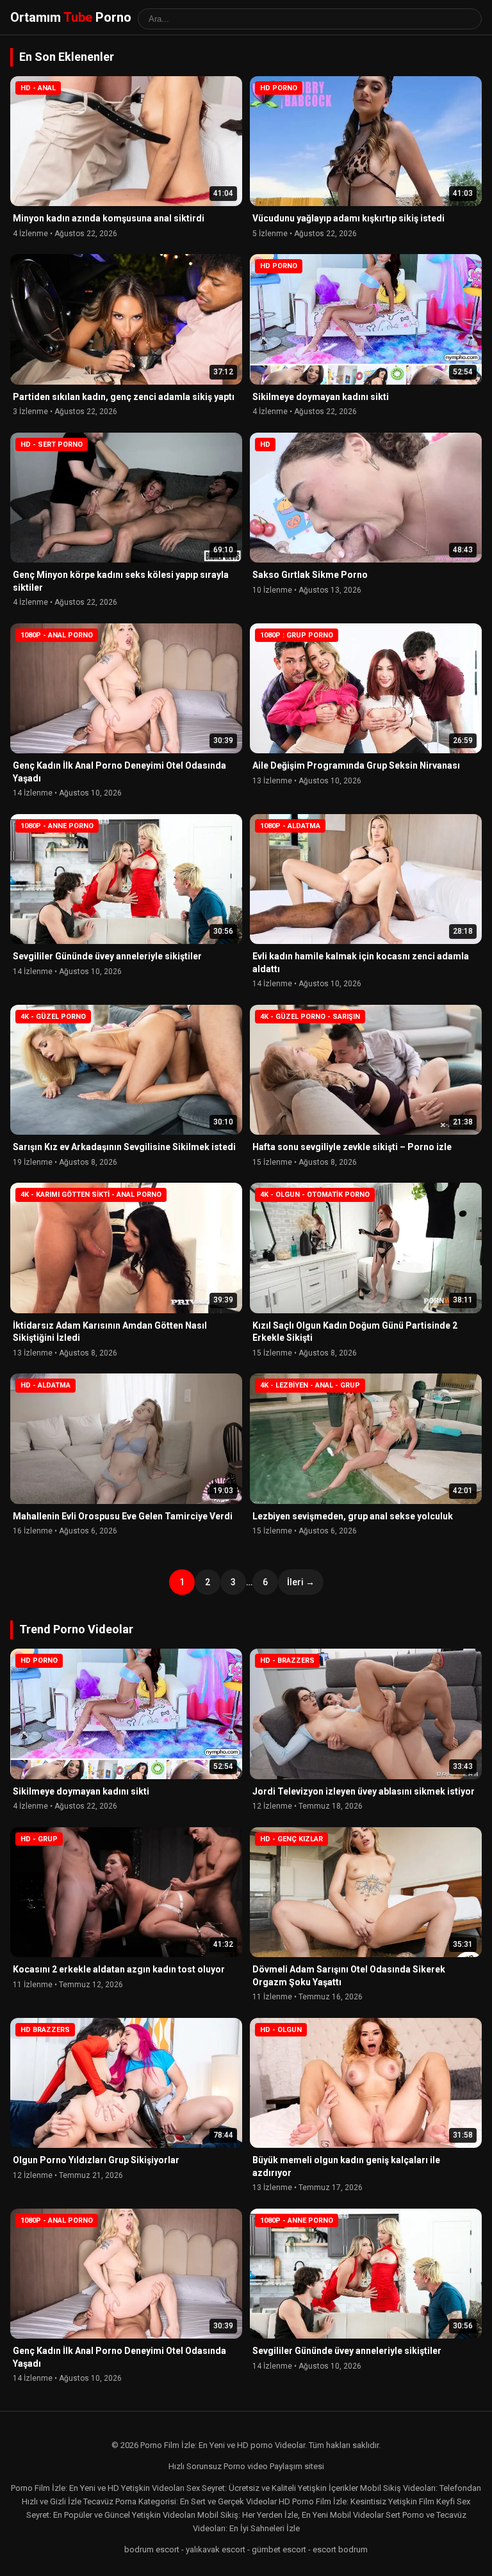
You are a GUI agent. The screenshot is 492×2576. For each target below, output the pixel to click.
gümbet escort (279, 2549)
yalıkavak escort (216, 2549)
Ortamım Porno (71, 17)
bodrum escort (152, 2549)
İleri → (301, 1582)
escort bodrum (340, 2549)
